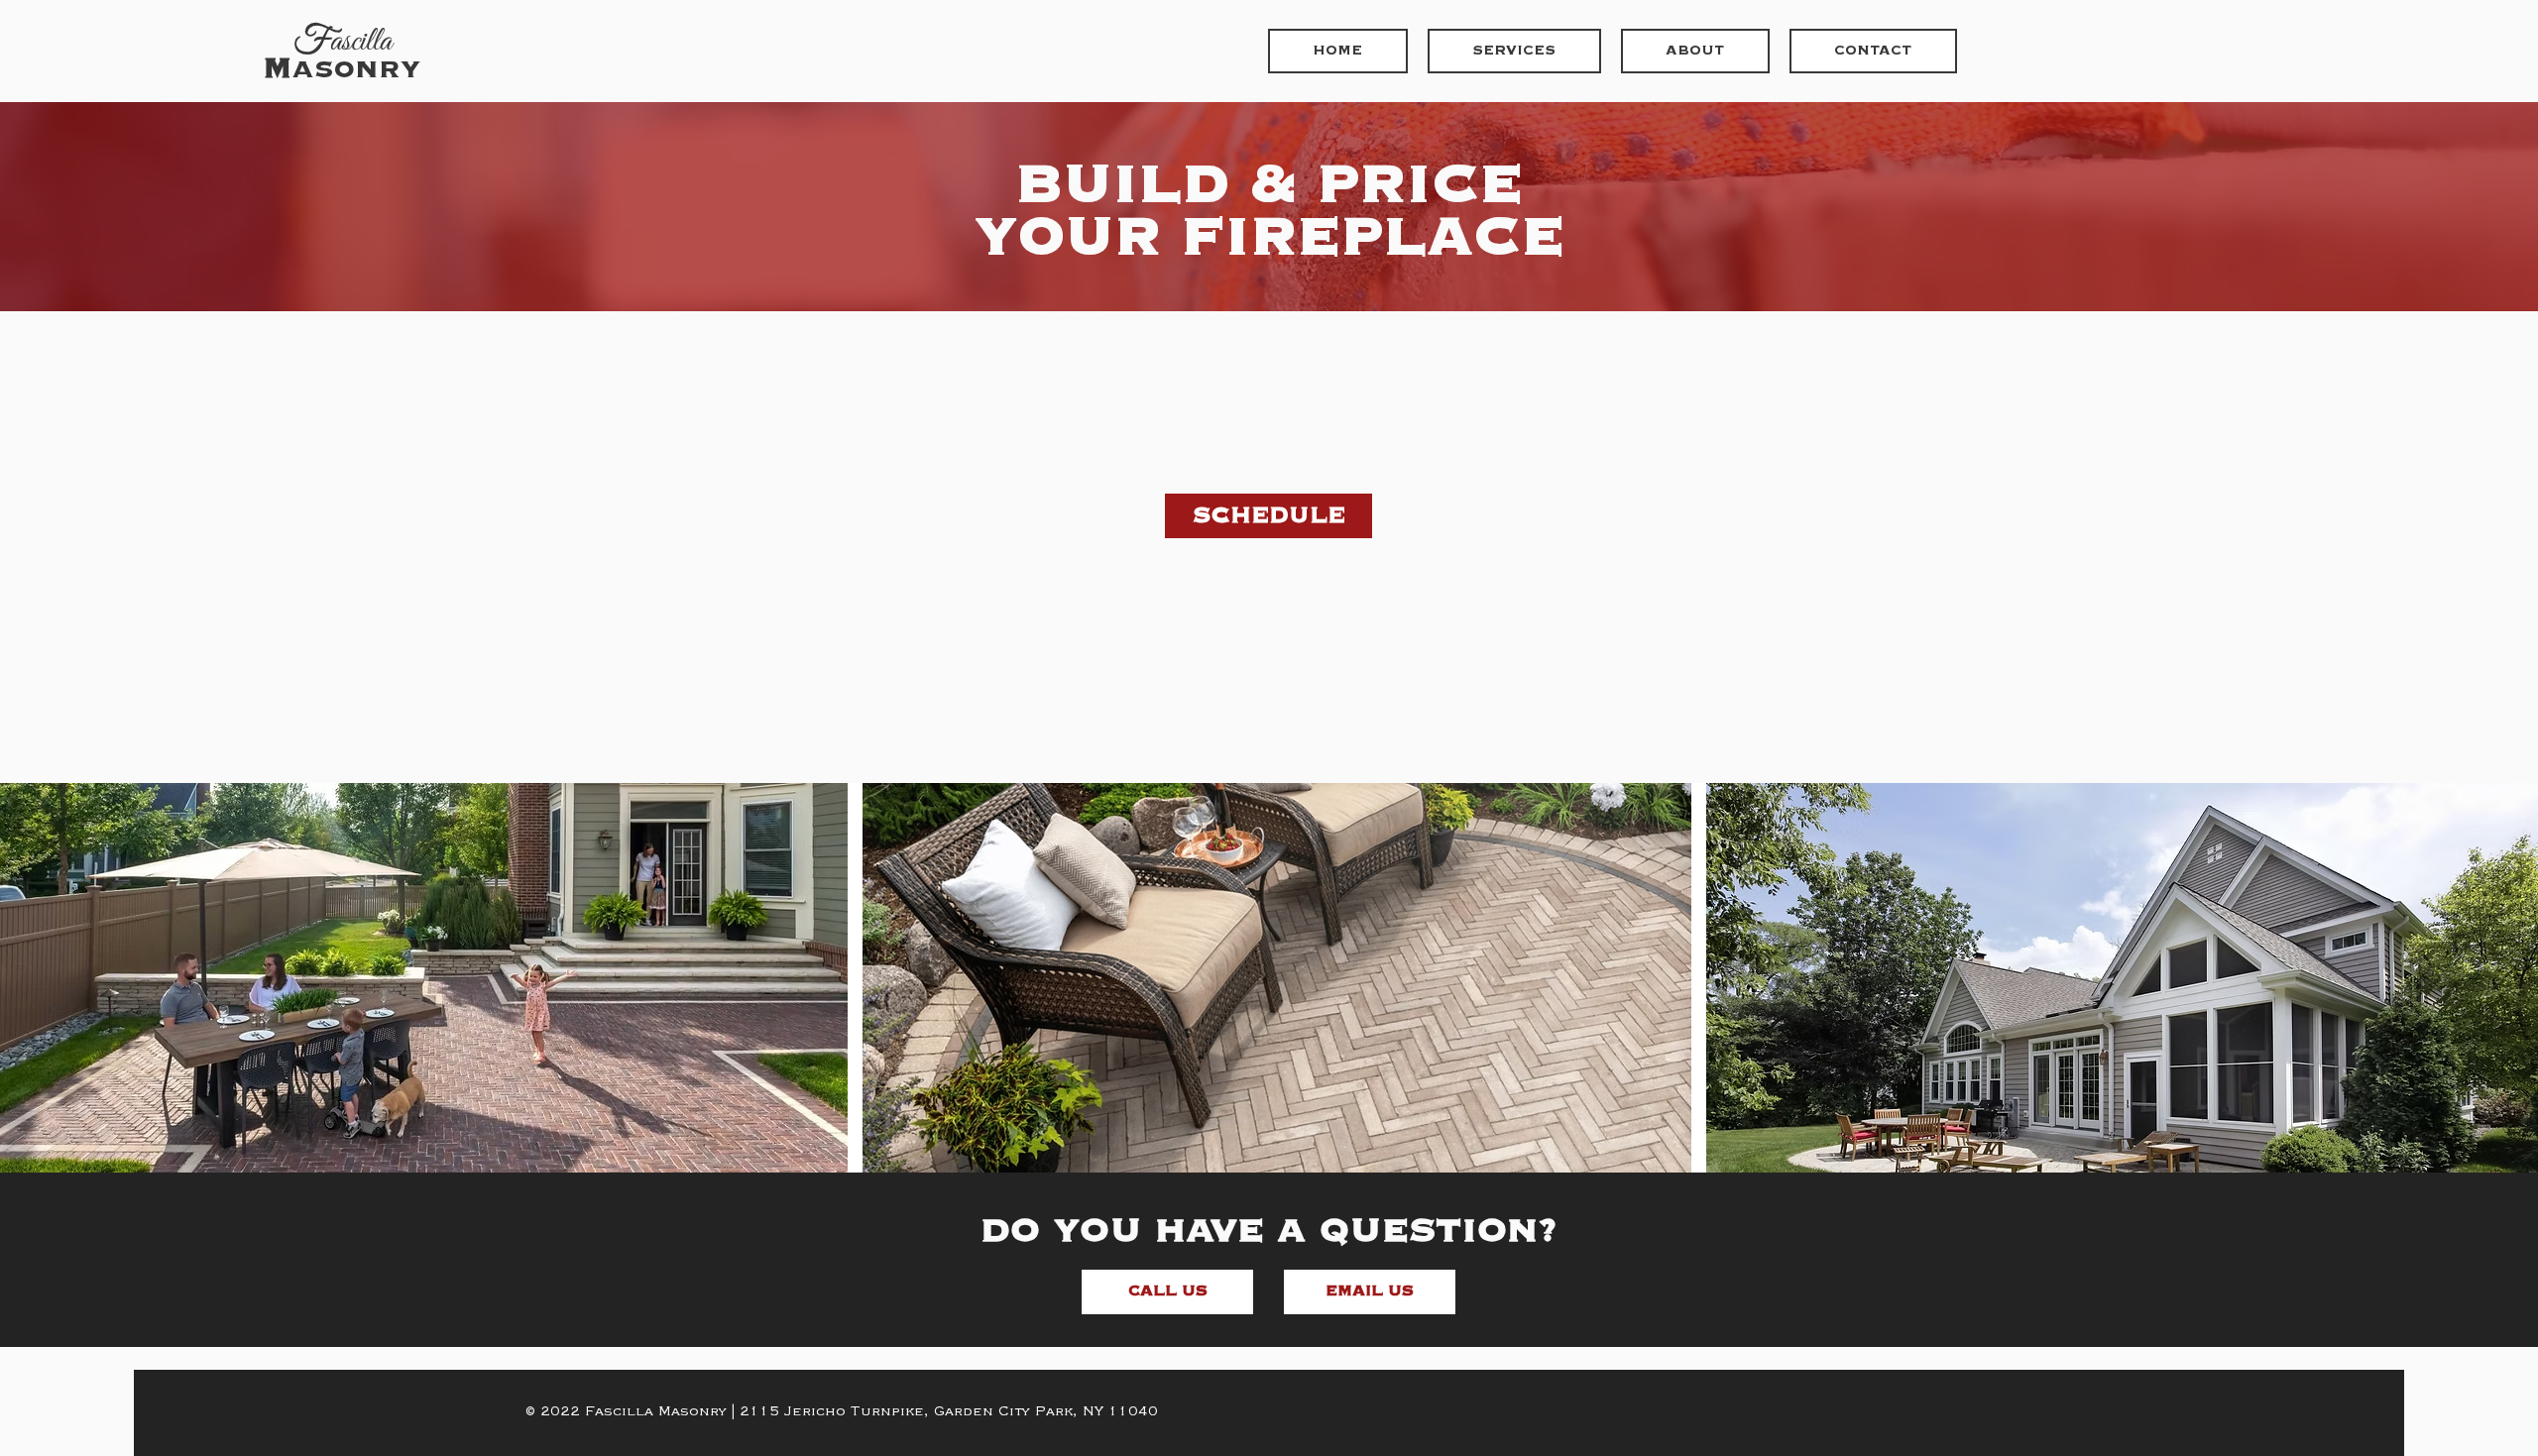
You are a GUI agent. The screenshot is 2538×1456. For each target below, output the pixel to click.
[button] (1167, 1292)
